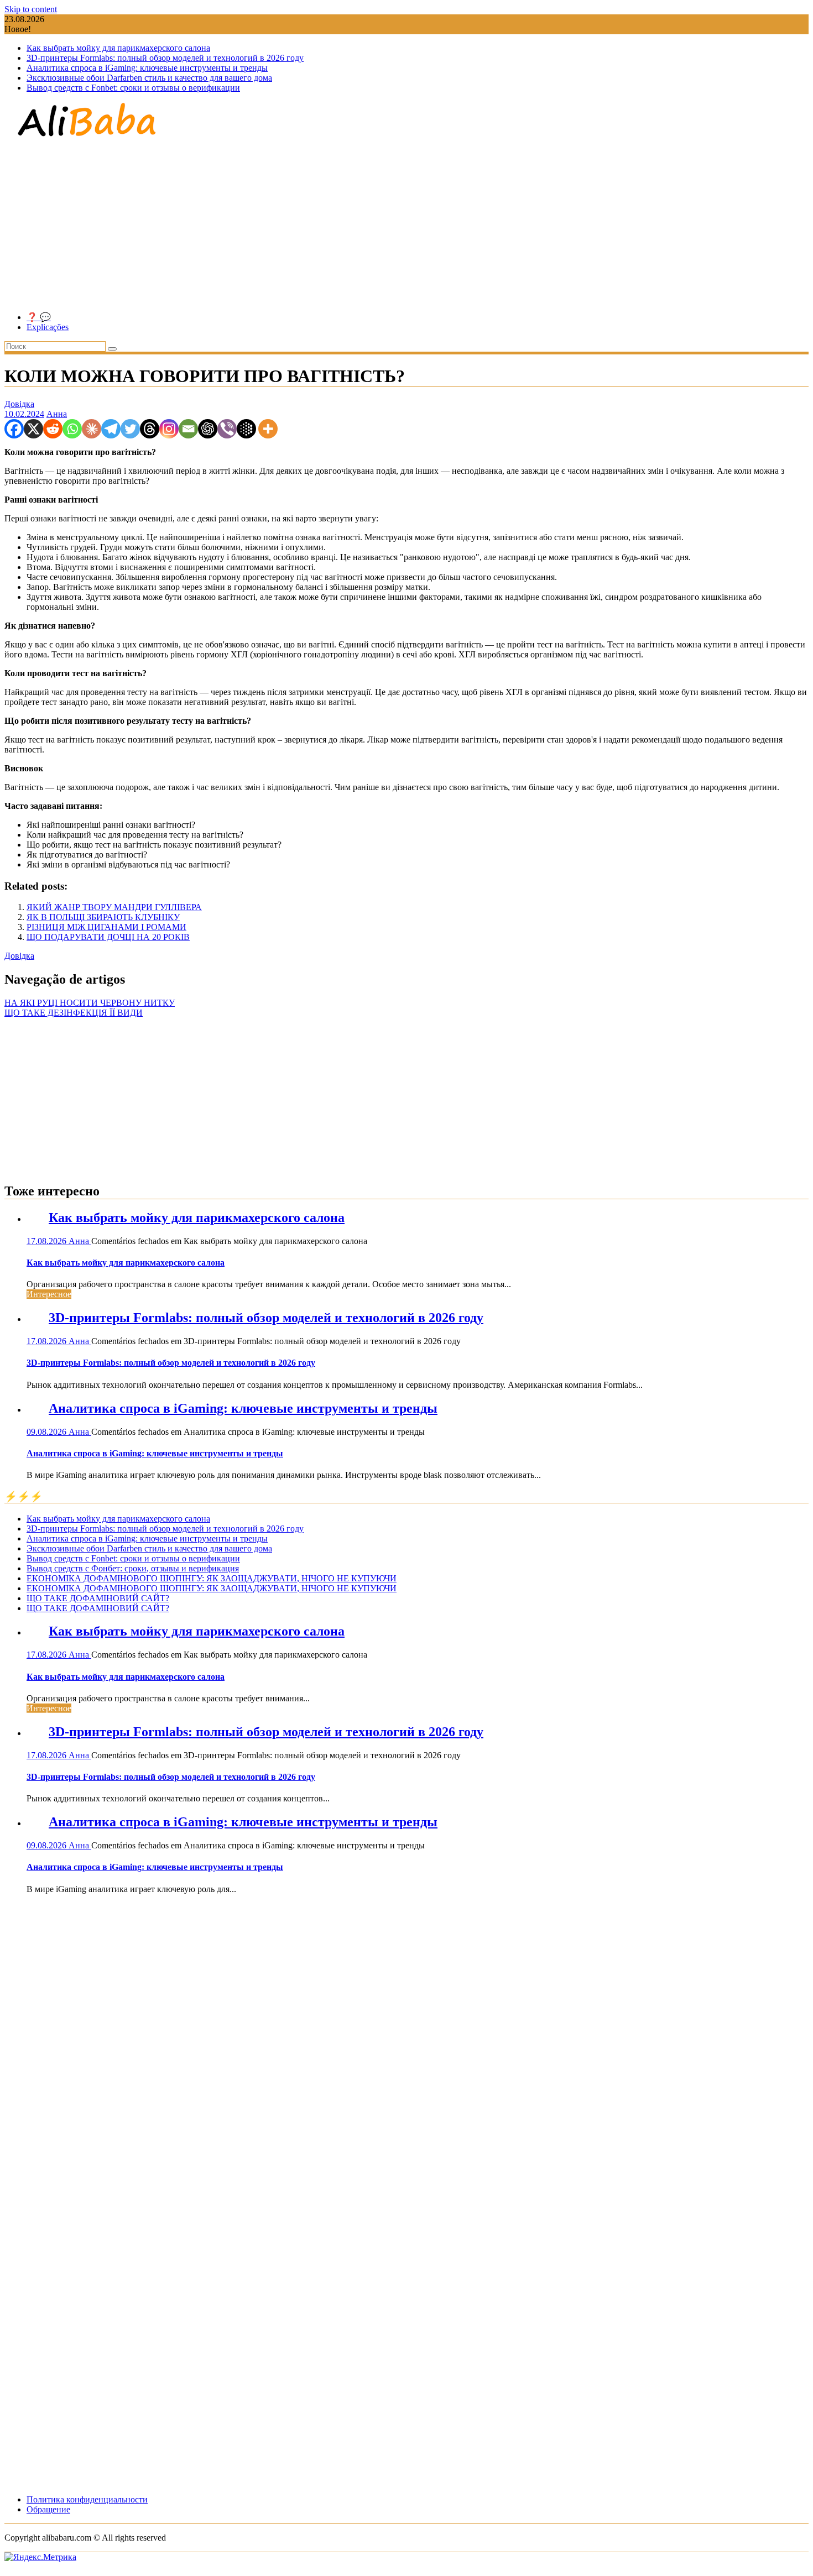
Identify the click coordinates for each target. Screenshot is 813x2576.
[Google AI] (246, 429)
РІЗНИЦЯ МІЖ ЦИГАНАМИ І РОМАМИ (106, 927)
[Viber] (227, 429)
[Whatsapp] (72, 429)
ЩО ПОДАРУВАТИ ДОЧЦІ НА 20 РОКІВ (108, 937)
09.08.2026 (48, 1432)
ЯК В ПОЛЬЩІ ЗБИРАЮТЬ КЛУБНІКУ (103, 917)
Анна (57, 414)
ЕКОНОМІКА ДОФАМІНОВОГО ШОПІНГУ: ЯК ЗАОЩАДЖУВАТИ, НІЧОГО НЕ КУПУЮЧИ (212, 1578)
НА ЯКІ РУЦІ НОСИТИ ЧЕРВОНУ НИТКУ (90, 1003)
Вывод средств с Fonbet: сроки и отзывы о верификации (133, 88)
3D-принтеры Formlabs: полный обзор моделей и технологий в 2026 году (165, 58)
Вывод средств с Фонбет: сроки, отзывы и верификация (133, 1568)
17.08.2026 (48, 1241)
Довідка (19, 404)
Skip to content (31, 9)
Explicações (48, 327)
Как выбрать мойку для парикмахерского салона (118, 48)
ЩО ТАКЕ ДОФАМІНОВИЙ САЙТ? (98, 1598)
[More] (268, 429)
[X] (33, 429)
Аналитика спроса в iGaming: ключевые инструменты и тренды (147, 68)
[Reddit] (53, 429)
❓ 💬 (39, 317)
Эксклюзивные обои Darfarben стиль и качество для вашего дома (149, 78)
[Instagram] (169, 429)
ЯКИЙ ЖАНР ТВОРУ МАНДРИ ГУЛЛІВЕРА (114, 907)
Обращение (48, 2509)
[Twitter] (130, 429)
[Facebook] (14, 429)
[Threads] (150, 429)
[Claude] (92, 429)
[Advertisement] (406, 226)
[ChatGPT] (208, 429)
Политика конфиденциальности (87, 2499)
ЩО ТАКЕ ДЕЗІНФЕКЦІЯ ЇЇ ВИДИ (74, 1013)
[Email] (188, 429)
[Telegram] (111, 429)
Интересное (49, 1294)
